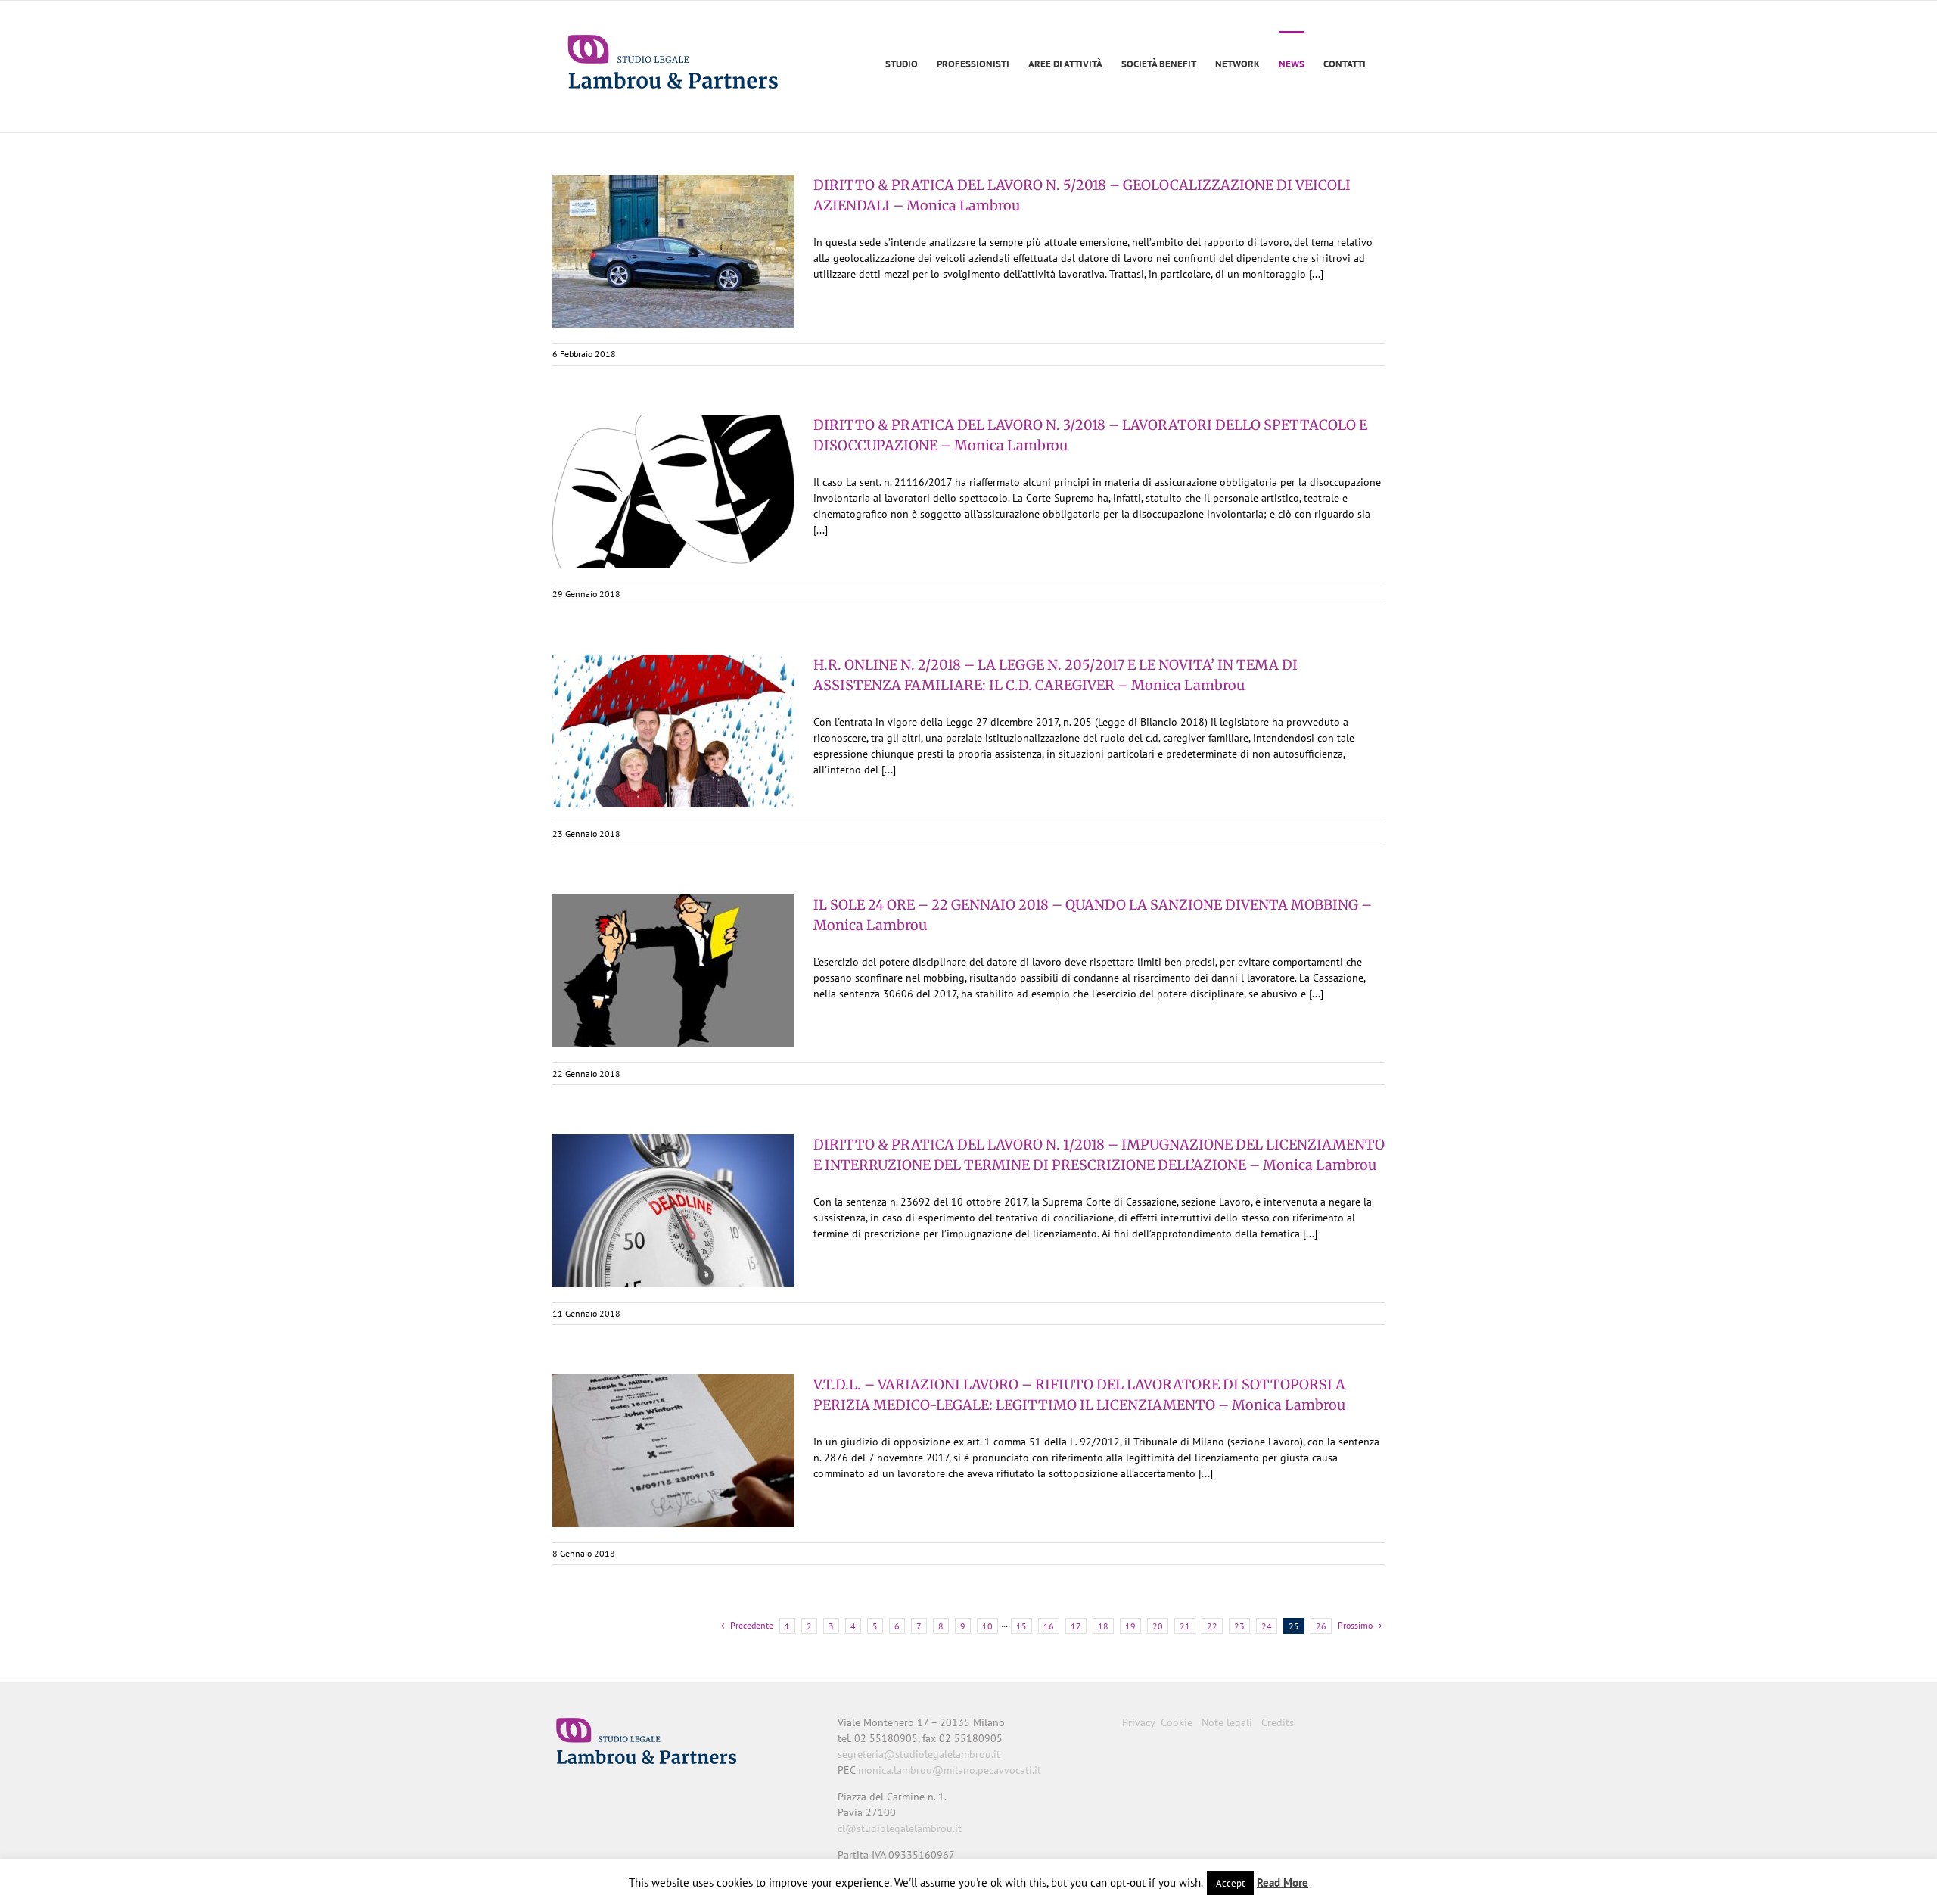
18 (1103, 1626)
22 (1212, 1626)
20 (1158, 1626)
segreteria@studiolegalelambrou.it (919, 1754)
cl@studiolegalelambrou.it (900, 1828)
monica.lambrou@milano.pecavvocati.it (950, 1770)
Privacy (1138, 1722)
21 (1185, 1626)
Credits (1278, 1722)
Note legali (1227, 1722)
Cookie (1177, 1722)
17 (1076, 1626)
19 (1130, 1626)
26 (1321, 1626)
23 (1239, 1626)
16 (1049, 1626)
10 (987, 1626)
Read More (1283, 1882)
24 (1267, 1626)
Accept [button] (1230, 1883)
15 (1021, 1626)
